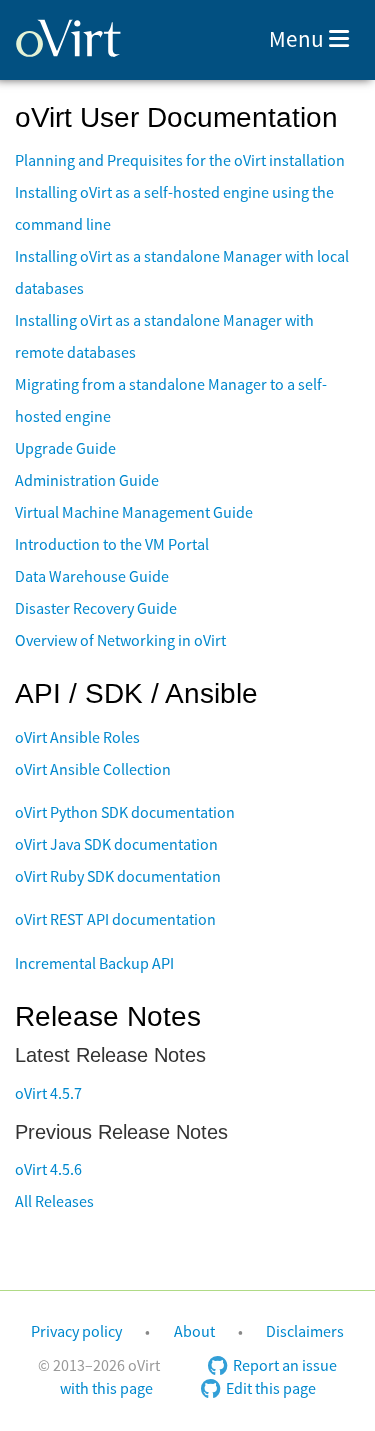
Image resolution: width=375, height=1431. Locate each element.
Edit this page (271, 1389)
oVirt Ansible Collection (93, 770)
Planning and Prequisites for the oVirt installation (180, 161)
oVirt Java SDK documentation (116, 845)
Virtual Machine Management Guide (134, 513)
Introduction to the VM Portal (112, 545)
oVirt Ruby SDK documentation (118, 877)
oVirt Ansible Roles (77, 738)
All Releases (54, 1202)
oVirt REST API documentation (115, 920)
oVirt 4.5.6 (48, 1170)
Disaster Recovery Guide (96, 609)
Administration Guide (87, 481)
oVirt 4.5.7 (48, 1094)
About (194, 1332)
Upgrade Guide (65, 449)
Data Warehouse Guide (92, 577)
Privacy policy (76, 1332)
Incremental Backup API (94, 964)
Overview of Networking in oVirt (120, 641)
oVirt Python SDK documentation (125, 813)
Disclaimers (305, 1332)
